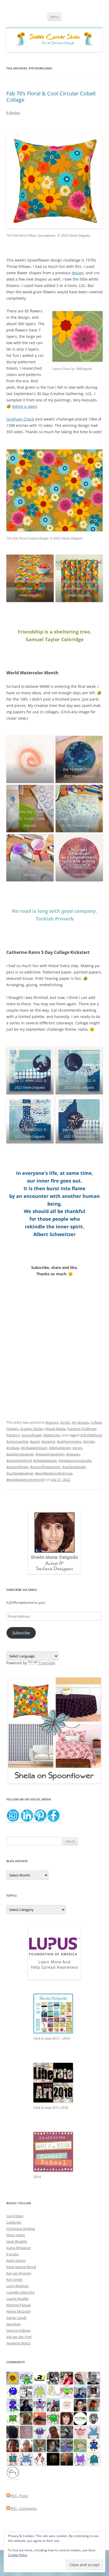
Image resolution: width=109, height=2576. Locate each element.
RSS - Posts (19, 2496)
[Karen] (26, 2459)
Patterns (13, 1435)
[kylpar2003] (53, 2418)
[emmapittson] (94, 2405)
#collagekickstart (34, 1448)
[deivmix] (94, 2418)
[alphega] (40, 2432)
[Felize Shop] (80, 2418)
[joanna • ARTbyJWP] (67, 2405)
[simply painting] (67, 2445)
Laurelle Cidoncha (20, 2292)
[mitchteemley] (53, 2405)
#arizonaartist (17, 1441)
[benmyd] (94, 2391)
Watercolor (52, 1435)
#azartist (48, 1441)
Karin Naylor (16, 2260)
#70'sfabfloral (91, 1435)
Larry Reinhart (18, 2286)
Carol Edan (15, 2216)
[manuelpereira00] (67, 2391)
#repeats (73, 1454)
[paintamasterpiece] (13, 2391)
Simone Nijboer (19, 2330)
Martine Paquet (19, 2305)
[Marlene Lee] (40, 2445)
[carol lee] (26, 2391)
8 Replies (13, 113)
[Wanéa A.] (67, 2378)
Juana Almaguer (19, 2248)
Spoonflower (32, 1435)
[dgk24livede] (80, 2459)
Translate (47, 1663)
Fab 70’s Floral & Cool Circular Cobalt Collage (51, 97)
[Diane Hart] (26, 2405)
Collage (96, 1422)
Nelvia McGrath (19, 2311)
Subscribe (21, 1633)
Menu (54, 17)
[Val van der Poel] (13, 2459)
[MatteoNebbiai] (80, 2391)
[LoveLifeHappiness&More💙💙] (53, 2445)
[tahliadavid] (13, 2378)
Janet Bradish (17, 2241)
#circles (89, 1441)
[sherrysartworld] (67, 2432)
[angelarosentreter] (94, 2445)
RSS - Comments (23, 2508)
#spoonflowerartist (45, 1467)
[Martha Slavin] (67, 2459)
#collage (13, 1448)
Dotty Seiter (16, 2235)
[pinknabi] (13, 2445)
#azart (35, 1441)
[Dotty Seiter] (80, 2445)
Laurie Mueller (18, 2299)
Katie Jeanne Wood (21, 2267)
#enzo (77, 1448)
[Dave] (94, 2378)
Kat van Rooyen (19, 2273)
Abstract (52, 1422)
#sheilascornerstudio (75, 1460)
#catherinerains (69, 1441)
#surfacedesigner (20, 1473)
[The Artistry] (13, 2472)
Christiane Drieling (21, 2229)
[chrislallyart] (26, 2418)
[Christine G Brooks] (94, 2432)
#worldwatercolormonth (26, 1480)
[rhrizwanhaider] (40, 2378)
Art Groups (80, 1422)
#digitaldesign (60, 1448)
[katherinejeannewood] (26, 2378)
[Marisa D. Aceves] (80, 2405)
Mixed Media (55, 1429)
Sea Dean (14, 2324)
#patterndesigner (20, 1454)
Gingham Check (20, 419)
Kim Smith (14, 2280)
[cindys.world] (40, 2459)
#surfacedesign (74, 1467)
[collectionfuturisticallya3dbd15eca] (80, 2432)
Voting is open (24, 406)
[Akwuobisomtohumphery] (53, 2459)
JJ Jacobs (13, 2254)
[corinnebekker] (26, 2432)
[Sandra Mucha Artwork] (80, 2378)
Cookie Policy (18, 2555)
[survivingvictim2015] (53, 2391)
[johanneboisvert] (53, 2432)
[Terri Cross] (13, 2418)
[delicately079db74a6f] (13, 2405)
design (78, 273)
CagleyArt (14, 2222)
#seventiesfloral (19, 1460)
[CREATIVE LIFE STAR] (13, 2432)
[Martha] (40, 2418)
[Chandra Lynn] (53, 2378)
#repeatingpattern (50, 1454)
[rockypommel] (40, 2405)
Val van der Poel (19, 2337)
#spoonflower (17, 1467)
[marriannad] (26, 2445)
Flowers (12, 1429)
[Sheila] (67, 2418)
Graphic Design (32, 1429)
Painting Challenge (82, 1429)
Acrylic (65, 1422)
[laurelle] (40, 2391)
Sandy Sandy (17, 2318)
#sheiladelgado (45, 1460)
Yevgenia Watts (18, 2343)
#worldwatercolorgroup (54, 1473)
